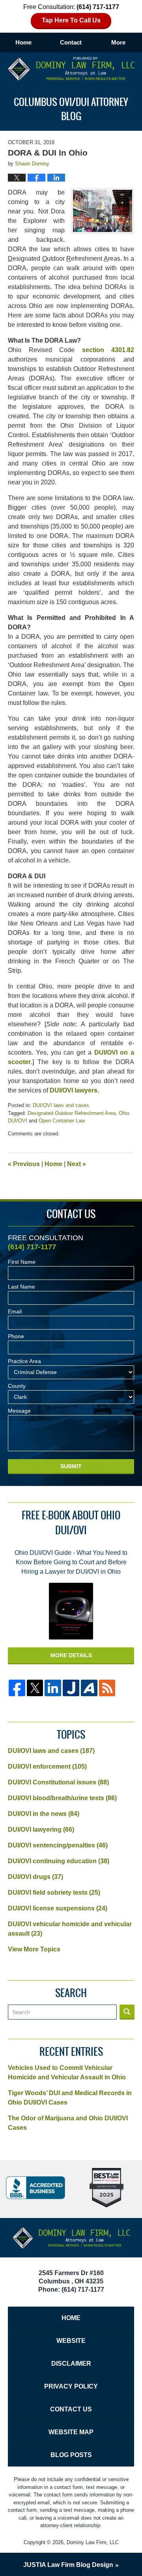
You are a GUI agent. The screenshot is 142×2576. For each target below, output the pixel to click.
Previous (24, 1164)
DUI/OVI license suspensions (58, 1908)
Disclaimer (71, 2364)
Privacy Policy (71, 2386)
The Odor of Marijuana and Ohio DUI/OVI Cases (68, 2123)
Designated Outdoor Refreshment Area (72, 1113)
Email (15, 1311)
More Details (71, 1655)
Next (77, 1164)
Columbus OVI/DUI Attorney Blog (71, 69)
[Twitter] (35, 1688)
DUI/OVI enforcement (47, 1766)
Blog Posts (71, 2455)
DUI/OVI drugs (35, 1877)
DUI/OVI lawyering (41, 1830)
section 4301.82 (108, 350)
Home (23, 42)
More (118, 42)
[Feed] (107, 1688)
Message (19, 1411)
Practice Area (24, 1361)
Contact (71, 42)
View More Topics (34, 1949)
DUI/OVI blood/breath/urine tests (62, 1798)
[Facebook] (17, 1688)
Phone (16, 1336)
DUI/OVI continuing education (59, 1861)
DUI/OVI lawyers (74, 1090)
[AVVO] (89, 1688)
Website (71, 2341)
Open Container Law (62, 1121)
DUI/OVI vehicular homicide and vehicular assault (70, 1929)
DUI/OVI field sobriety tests (54, 1893)
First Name (22, 1262)
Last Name (21, 1287)
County (17, 1386)
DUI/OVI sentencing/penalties (58, 1845)
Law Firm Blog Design (68, 2565)
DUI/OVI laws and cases (61, 1105)
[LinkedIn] (53, 1688)
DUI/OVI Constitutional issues (58, 1782)
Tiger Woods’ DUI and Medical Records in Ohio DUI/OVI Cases (70, 2098)
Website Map (71, 2432)
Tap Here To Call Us (71, 20)
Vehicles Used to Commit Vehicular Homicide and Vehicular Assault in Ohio (67, 2072)
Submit (71, 1466)
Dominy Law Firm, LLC (93, 2542)
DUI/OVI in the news (44, 1814)
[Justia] (71, 1688)
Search (127, 2012)
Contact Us (71, 2409)
